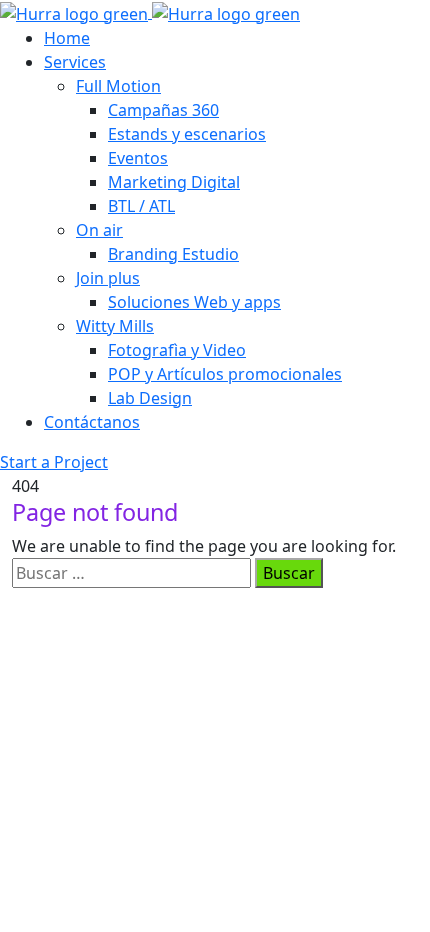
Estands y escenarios (187, 134)
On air (99, 230)
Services (75, 62)
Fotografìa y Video (177, 350)
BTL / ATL (141, 206)
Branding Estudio (173, 254)
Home (67, 38)
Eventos (138, 158)
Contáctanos (92, 422)
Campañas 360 (163, 110)
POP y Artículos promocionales (225, 374)
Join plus (108, 278)
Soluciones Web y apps (194, 302)
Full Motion (118, 86)
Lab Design (150, 398)
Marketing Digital (174, 182)
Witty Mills (115, 326)
